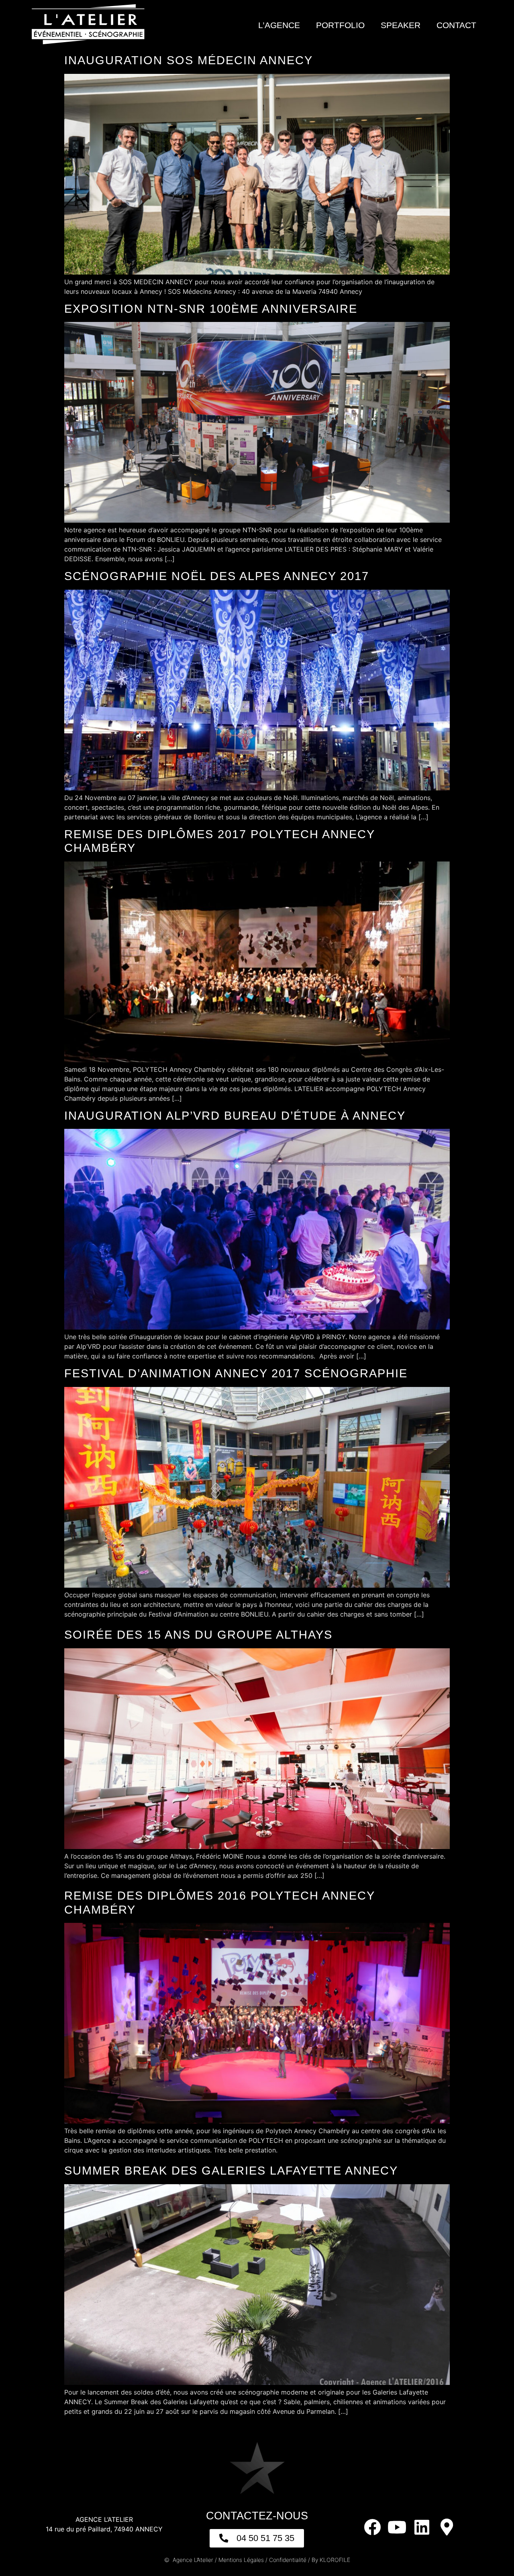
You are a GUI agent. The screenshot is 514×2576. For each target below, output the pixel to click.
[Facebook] (372, 2527)
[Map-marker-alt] (447, 2527)
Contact (456, 25)
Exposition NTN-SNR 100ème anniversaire (211, 309)
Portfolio (340, 25)
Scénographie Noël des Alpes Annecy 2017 (217, 576)
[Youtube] (397, 2527)
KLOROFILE (335, 2560)
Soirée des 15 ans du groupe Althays (198, 1635)
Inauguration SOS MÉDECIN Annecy (189, 60)
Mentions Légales (241, 2560)
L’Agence (279, 25)
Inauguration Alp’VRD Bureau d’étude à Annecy (235, 1116)
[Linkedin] (422, 2527)
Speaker (401, 25)
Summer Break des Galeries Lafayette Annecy (231, 2171)
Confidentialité (288, 2560)
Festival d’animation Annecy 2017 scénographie (236, 1373)
